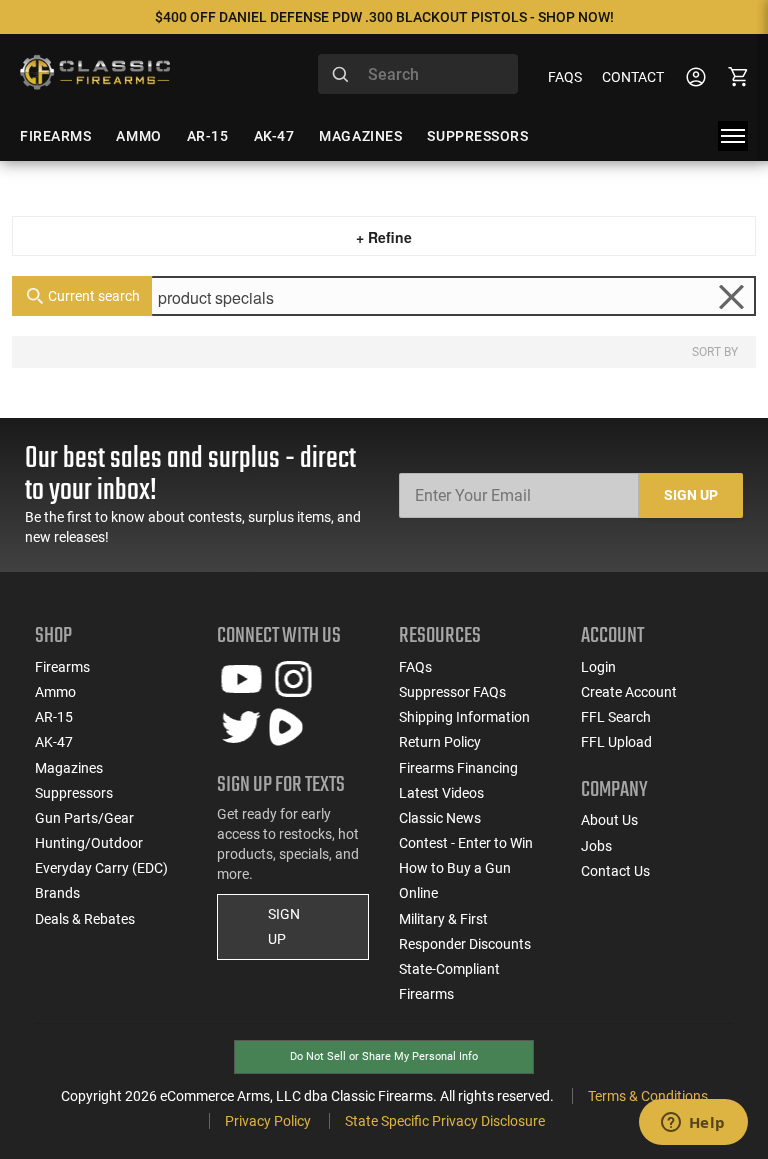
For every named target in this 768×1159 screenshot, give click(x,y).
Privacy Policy (268, 1121)
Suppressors (74, 793)
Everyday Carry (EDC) (101, 868)
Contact (633, 77)
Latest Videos (441, 793)
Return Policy (440, 742)
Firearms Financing (458, 768)
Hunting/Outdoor (89, 843)
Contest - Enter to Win (466, 843)
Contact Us (615, 871)
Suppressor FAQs (452, 692)
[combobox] (418, 74)
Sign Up (691, 495)
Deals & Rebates (85, 919)
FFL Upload (616, 742)
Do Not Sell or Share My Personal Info (384, 1056)
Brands (57, 893)
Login (598, 667)
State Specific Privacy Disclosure (445, 1121)
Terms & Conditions (648, 1096)
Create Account (629, 692)
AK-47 (54, 742)
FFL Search (616, 717)
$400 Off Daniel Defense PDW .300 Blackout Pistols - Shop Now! (384, 17)
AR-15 (54, 717)
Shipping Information (464, 717)
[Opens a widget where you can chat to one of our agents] (693, 1124)
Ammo (55, 692)
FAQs (565, 77)
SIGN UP (284, 926)
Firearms (62, 667)
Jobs (596, 846)
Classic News (440, 818)
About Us (609, 820)
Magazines (69, 768)
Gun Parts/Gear (84, 818)
